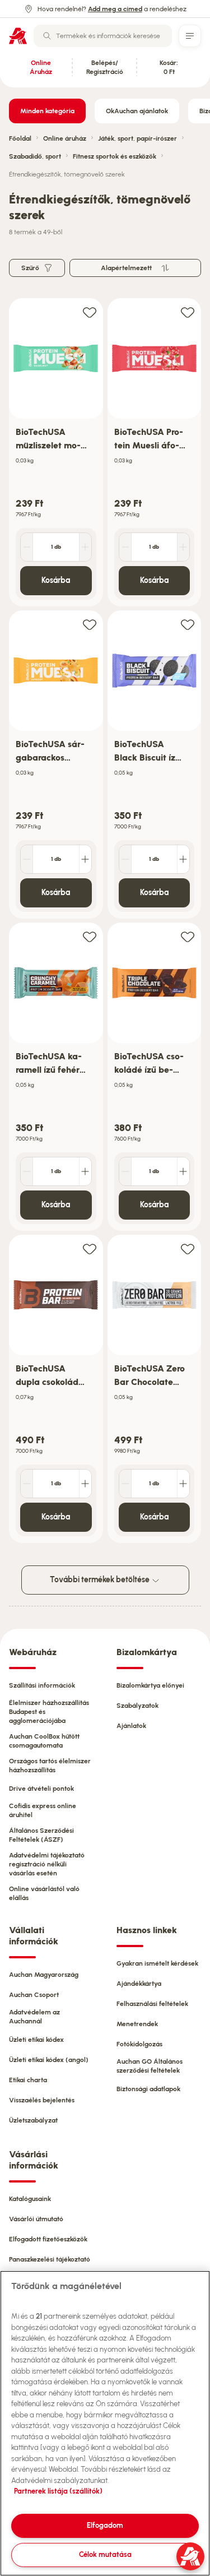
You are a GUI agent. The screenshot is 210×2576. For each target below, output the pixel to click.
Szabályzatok (137, 1706)
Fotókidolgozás (139, 2044)
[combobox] (103, 36)
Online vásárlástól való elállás (44, 1893)
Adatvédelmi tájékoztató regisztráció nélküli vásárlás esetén (47, 1864)
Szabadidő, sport (35, 156)
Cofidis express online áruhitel (43, 1810)
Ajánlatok (131, 1726)
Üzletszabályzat (33, 2120)
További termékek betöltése (101, 1580)
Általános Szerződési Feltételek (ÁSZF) (41, 1835)
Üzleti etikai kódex (36, 2040)
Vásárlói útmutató (36, 2219)
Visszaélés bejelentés (42, 2100)
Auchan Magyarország (44, 1975)
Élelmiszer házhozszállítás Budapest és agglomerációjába (49, 1712)
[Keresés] (47, 36)
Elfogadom (105, 2525)
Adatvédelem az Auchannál (34, 2017)
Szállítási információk (42, 1685)
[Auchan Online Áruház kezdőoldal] (18, 36)
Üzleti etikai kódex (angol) (49, 2060)
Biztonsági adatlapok (148, 2089)
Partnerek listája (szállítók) (58, 2491)
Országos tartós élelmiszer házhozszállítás (50, 1766)
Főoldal (20, 138)
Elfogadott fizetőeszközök (48, 2239)
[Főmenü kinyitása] (190, 36)
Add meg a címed (115, 9)
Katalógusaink (30, 2199)
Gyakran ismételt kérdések (157, 1963)
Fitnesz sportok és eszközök (115, 156)
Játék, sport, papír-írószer (137, 138)
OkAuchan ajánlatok (137, 111)
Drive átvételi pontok (41, 1789)
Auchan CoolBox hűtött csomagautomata (44, 1741)
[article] (56, 453)
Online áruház (65, 138)
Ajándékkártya (139, 1984)
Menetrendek (137, 2024)
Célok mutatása (105, 2554)
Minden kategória (47, 111)
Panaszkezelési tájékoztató (50, 2259)
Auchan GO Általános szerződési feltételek (150, 2066)
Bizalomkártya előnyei (150, 1685)
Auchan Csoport (34, 1995)
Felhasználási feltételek (152, 2004)
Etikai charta (28, 2080)
